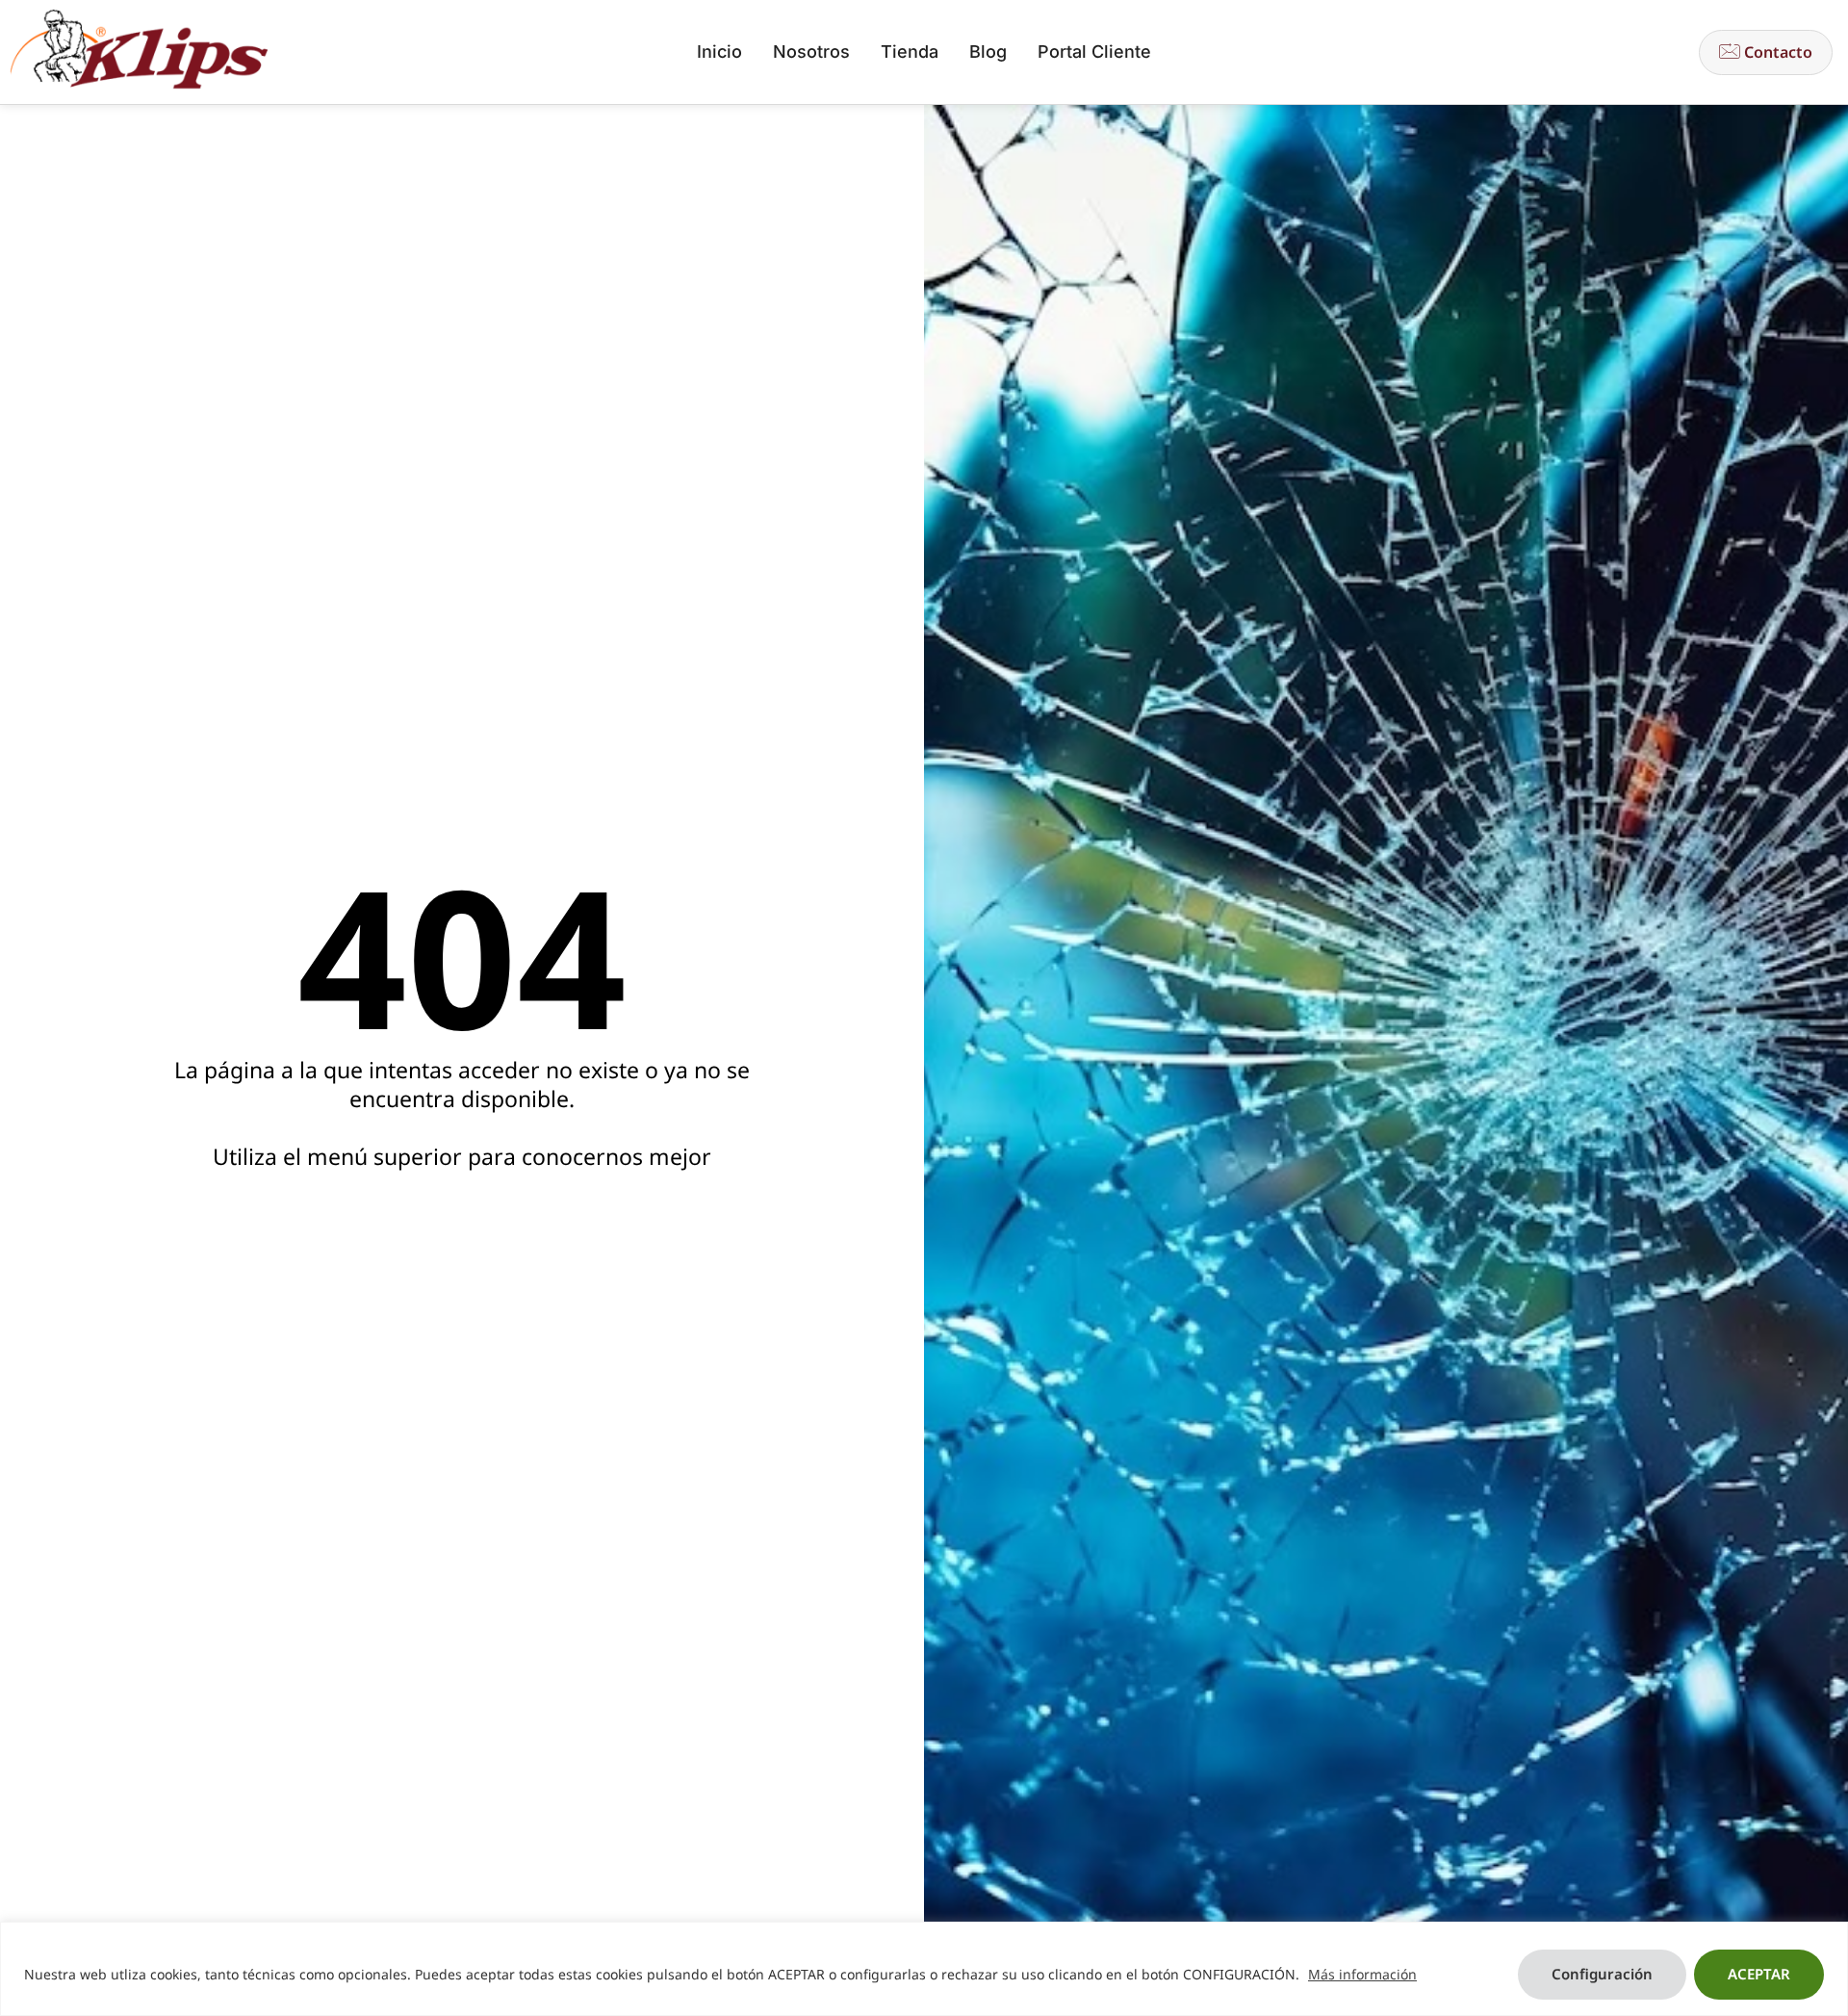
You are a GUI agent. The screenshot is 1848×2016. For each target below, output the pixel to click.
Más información (1362, 1974)
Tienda (910, 52)
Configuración (1602, 1974)
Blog (988, 52)
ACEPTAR (1759, 1974)
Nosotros (811, 52)
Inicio (719, 52)
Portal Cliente (1094, 52)
